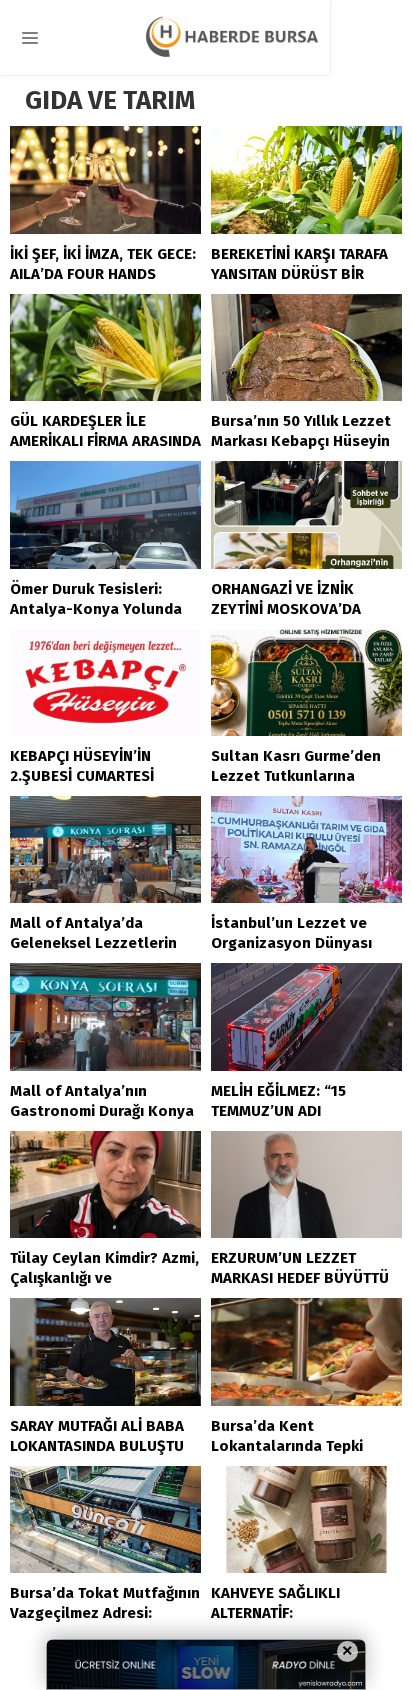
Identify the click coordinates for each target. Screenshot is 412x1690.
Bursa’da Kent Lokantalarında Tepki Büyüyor (287, 1446)
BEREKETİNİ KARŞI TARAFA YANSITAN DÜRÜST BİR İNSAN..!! (299, 274)
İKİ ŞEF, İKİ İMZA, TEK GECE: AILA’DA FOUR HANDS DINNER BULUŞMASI (103, 274)
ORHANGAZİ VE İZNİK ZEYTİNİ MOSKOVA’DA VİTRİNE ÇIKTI (286, 609)
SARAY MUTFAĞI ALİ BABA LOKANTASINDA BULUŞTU (97, 1436)
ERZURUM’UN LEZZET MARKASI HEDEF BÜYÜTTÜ (300, 1268)
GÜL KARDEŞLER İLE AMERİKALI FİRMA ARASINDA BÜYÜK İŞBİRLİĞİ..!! (105, 441)
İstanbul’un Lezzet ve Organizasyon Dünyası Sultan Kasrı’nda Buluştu (301, 943)
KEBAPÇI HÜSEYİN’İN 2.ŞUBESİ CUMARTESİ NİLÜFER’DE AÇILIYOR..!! (90, 776)
